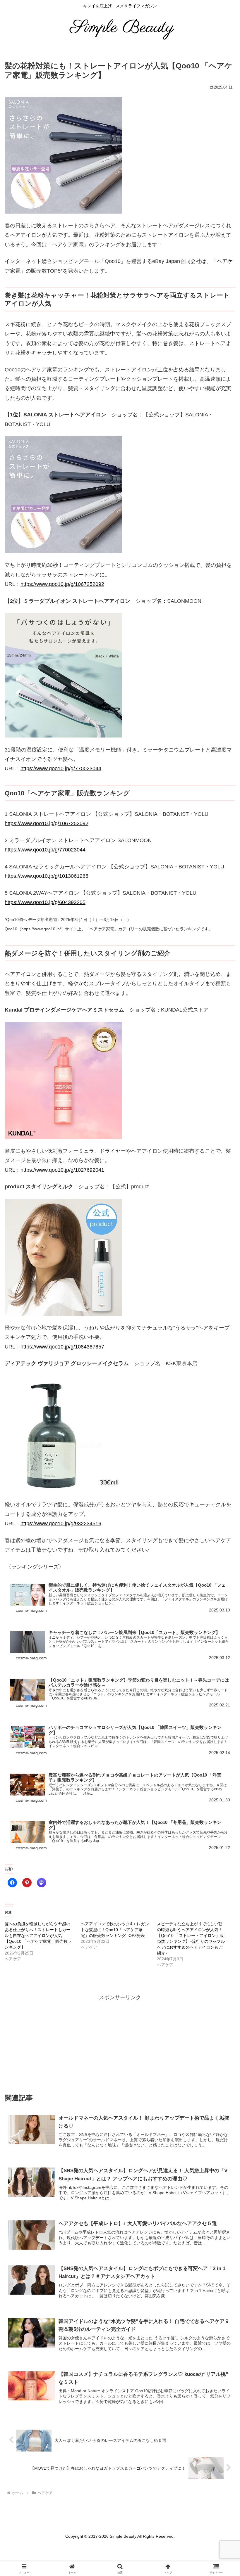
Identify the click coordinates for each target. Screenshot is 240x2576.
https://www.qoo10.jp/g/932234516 (61, 1524)
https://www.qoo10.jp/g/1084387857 (62, 1347)
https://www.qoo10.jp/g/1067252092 (62, 584)
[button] (217, 1376)
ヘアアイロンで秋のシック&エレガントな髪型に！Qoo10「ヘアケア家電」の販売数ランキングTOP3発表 (115, 1930)
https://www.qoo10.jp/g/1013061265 (47, 876)
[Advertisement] (120, 2043)
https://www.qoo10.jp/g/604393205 (45, 902)
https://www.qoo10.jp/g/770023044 (61, 768)
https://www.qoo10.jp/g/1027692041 (62, 1170)
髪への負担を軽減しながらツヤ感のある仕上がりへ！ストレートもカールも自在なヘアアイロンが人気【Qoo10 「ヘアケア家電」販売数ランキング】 (38, 1936)
